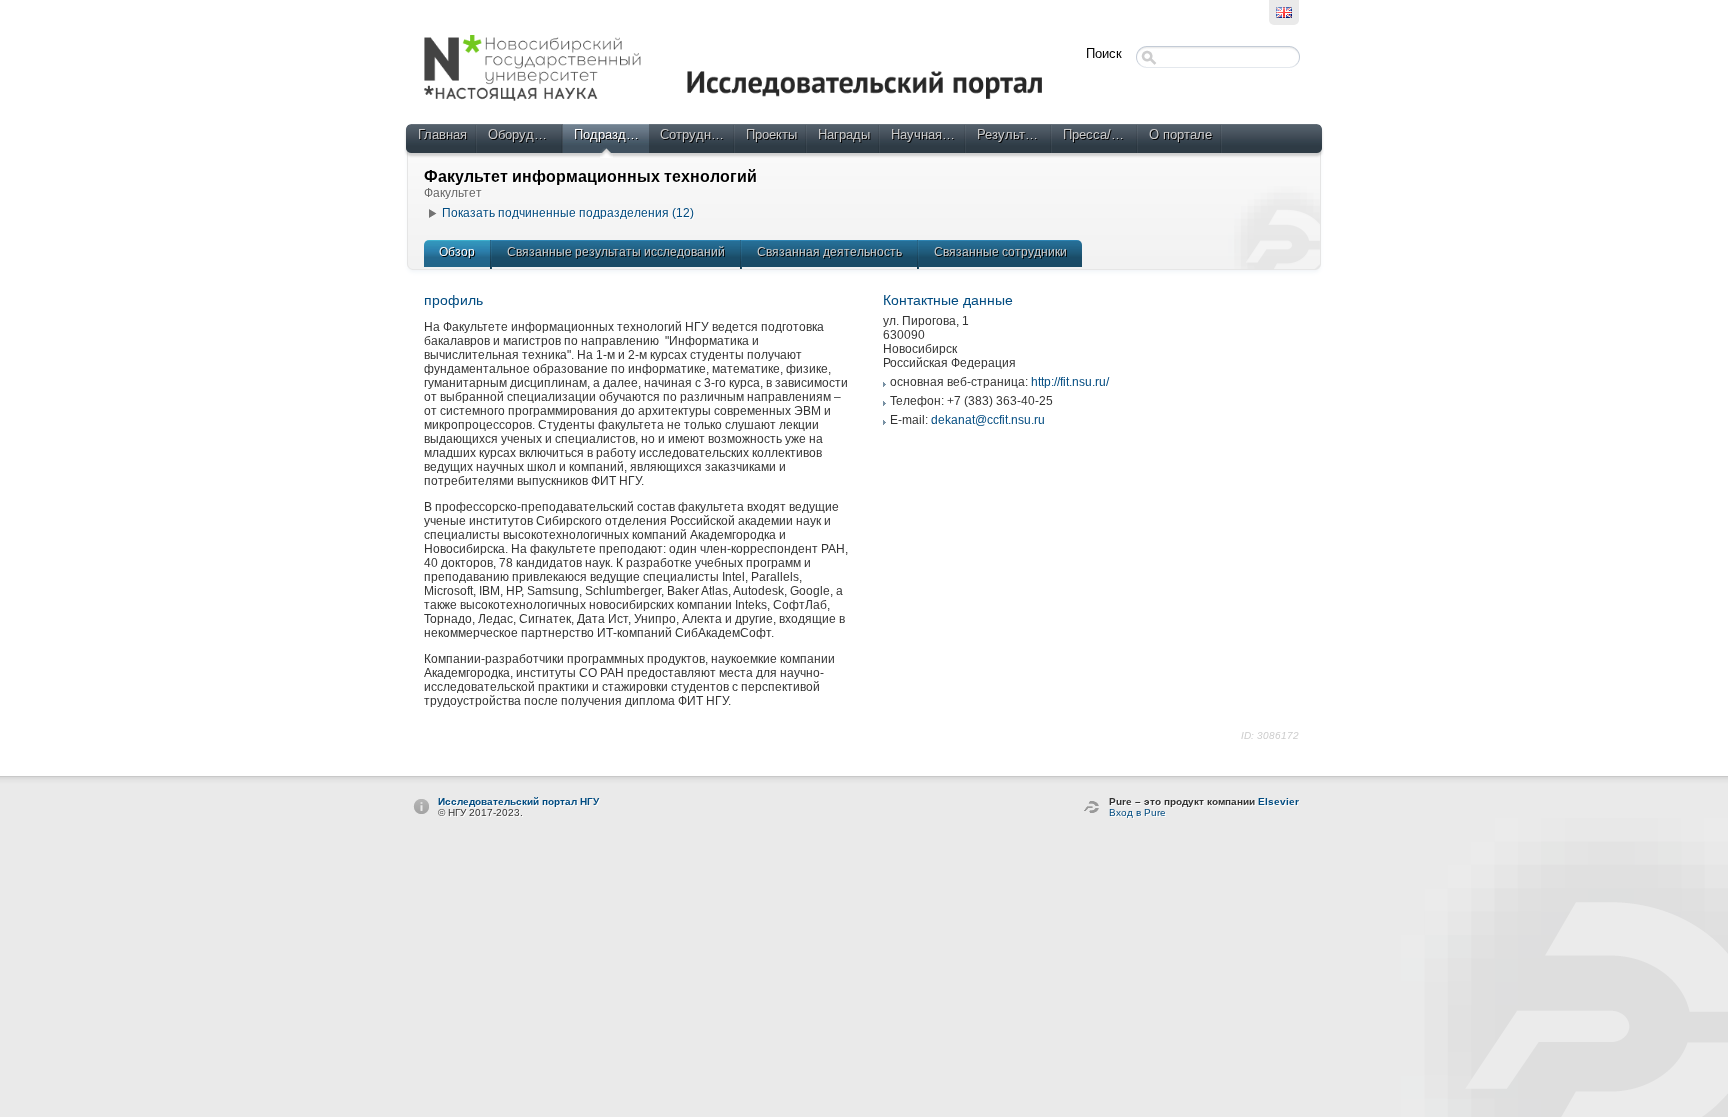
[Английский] (1284, 12)
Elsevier (1278, 801)
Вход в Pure (1137, 812)
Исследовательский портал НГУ (518, 801)
